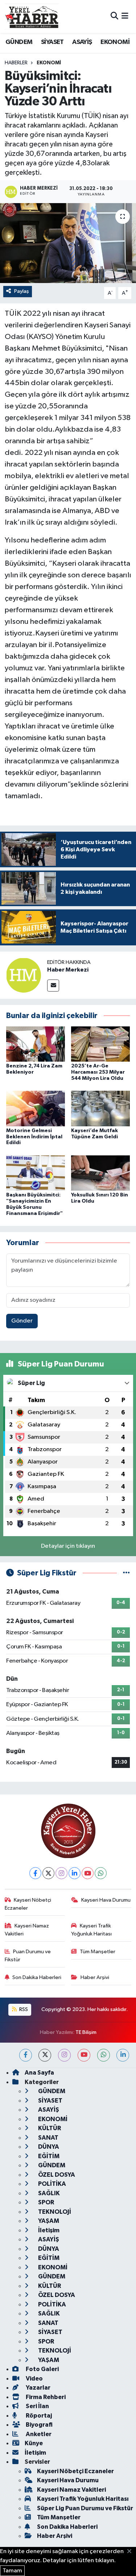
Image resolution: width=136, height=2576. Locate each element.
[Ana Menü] (125, 17)
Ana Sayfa (39, 2073)
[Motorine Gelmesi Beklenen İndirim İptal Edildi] (36, 1108)
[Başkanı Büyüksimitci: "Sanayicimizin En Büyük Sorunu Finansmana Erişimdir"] (36, 1173)
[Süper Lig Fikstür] (126, 1573)
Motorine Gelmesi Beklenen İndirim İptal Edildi (34, 1137)
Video (34, 2379)
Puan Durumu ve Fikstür (28, 1956)
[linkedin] (123, 2055)
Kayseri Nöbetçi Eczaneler (28, 1904)
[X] (48, 1873)
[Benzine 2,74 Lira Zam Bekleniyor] (36, 1044)
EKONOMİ (115, 42)
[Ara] (114, 17)
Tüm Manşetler (98, 1952)
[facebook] (26, 2055)
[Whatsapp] (101, 1873)
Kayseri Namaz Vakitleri (27, 1930)
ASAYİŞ (82, 42)
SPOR (46, 2202)
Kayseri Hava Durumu (106, 1900)
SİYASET (52, 42)
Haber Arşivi (95, 1977)
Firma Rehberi (45, 2397)
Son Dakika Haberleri (37, 1977)
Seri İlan (37, 2406)
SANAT (48, 2138)
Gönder (22, 1321)
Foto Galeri (42, 2369)
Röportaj (38, 2416)
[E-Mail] (53, 986)
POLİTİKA (51, 2184)
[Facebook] (35, 1873)
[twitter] (45, 2055)
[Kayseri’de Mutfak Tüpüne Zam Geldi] (100, 1108)
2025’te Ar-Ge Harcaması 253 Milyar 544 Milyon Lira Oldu (98, 1072)
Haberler (16, 63)
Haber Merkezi (68, 970)
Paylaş (22, 291)
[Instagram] (61, 1873)
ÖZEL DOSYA (56, 2175)
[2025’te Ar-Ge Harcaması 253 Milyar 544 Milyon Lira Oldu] (100, 1044)
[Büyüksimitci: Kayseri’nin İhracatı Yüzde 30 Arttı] (68, 243)
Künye (34, 2443)
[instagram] (64, 2055)
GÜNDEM (19, 42)
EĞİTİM (48, 2156)
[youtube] (84, 2055)
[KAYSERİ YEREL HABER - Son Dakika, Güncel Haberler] (32, 16)
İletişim (48, 2230)
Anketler (38, 2434)
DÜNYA (48, 2147)
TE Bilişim (86, 2032)
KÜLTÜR (49, 2128)
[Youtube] (88, 1873)
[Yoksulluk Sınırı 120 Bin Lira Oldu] (100, 1173)
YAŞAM (48, 2221)
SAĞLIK (48, 2193)
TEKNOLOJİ (54, 2212)
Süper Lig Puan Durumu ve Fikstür (85, 2508)
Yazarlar (38, 2388)
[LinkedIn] (75, 1873)
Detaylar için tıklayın (68, 1546)
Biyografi (39, 2425)
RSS (23, 2009)
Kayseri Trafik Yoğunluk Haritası (91, 1930)
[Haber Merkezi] (24, 975)
